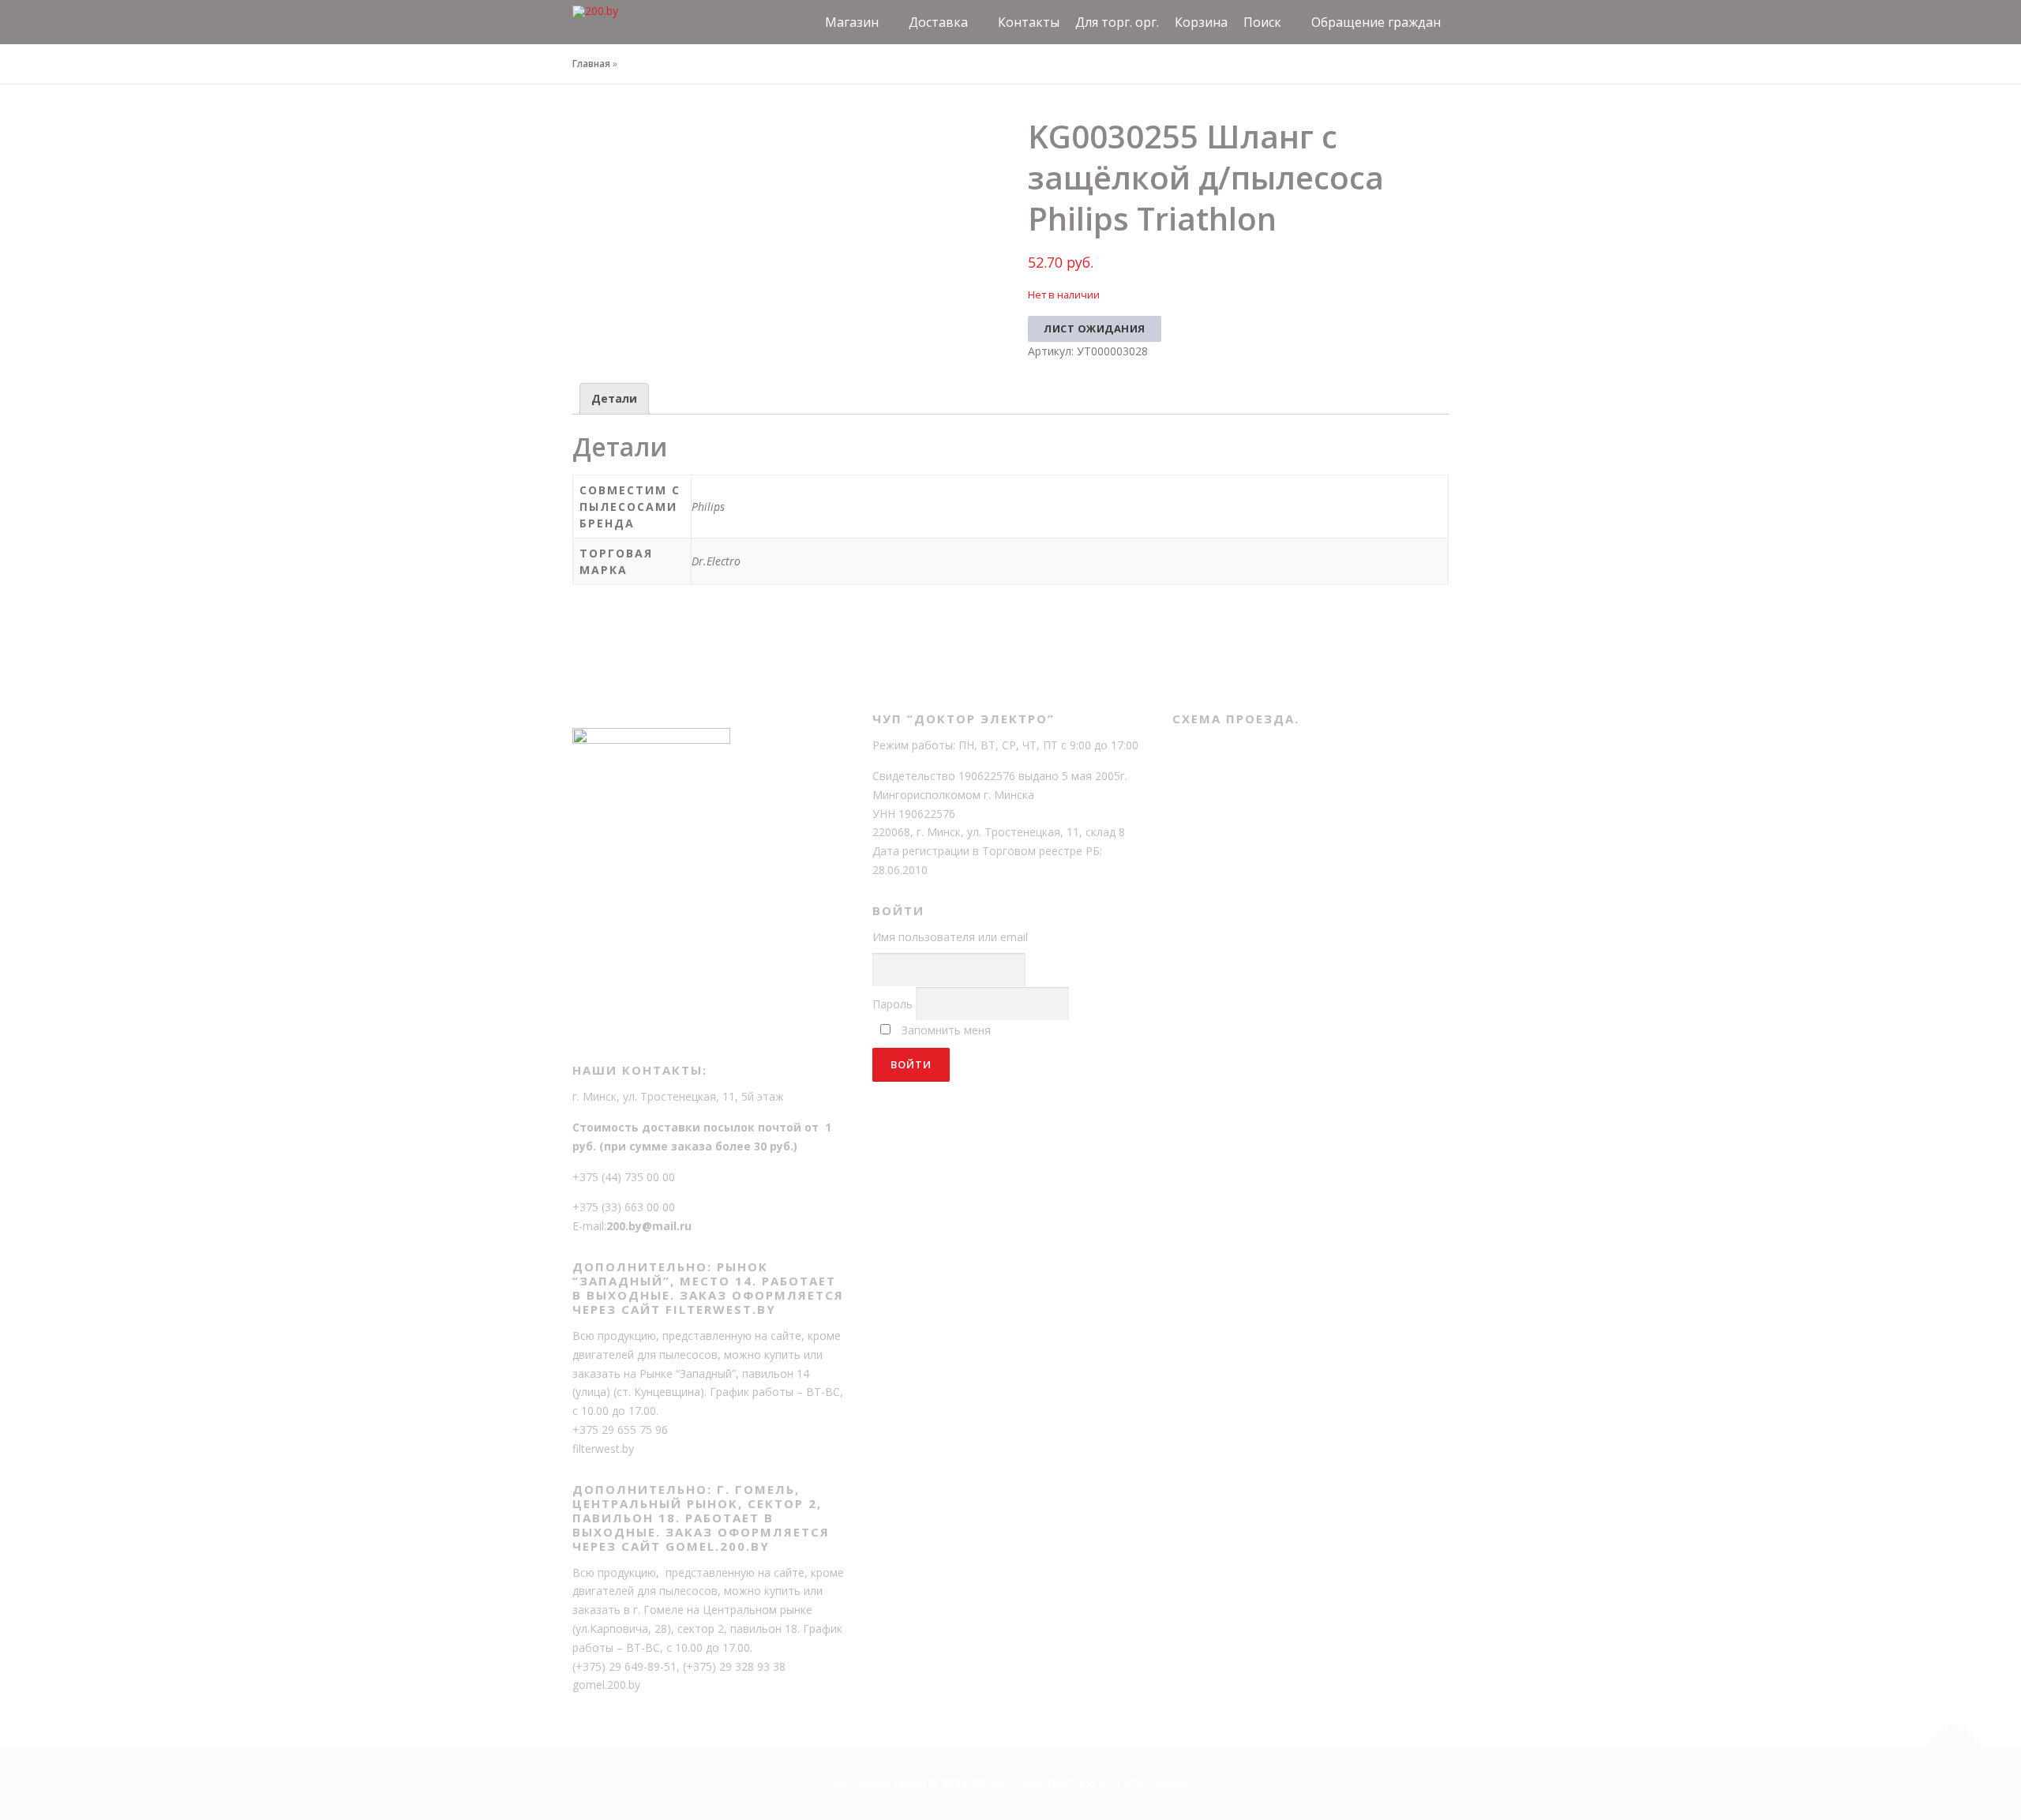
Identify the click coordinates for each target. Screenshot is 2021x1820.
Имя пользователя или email (950, 937)
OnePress (1072, 1782)
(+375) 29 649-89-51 (624, 1666)
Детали (614, 398)
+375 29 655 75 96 (620, 1430)
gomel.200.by (606, 1685)
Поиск (1262, 22)
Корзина (1201, 22)
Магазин (852, 22)
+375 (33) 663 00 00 (624, 1207)
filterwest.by (603, 1448)
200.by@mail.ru (649, 1226)
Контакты (1029, 22)
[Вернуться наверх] (1954, 1746)
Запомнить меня (946, 1030)
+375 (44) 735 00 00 (624, 1177)
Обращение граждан (1376, 22)
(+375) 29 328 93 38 (734, 1666)
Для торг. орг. (1117, 22)
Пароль (892, 1004)
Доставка (938, 22)
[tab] (614, 399)
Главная (591, 64)
